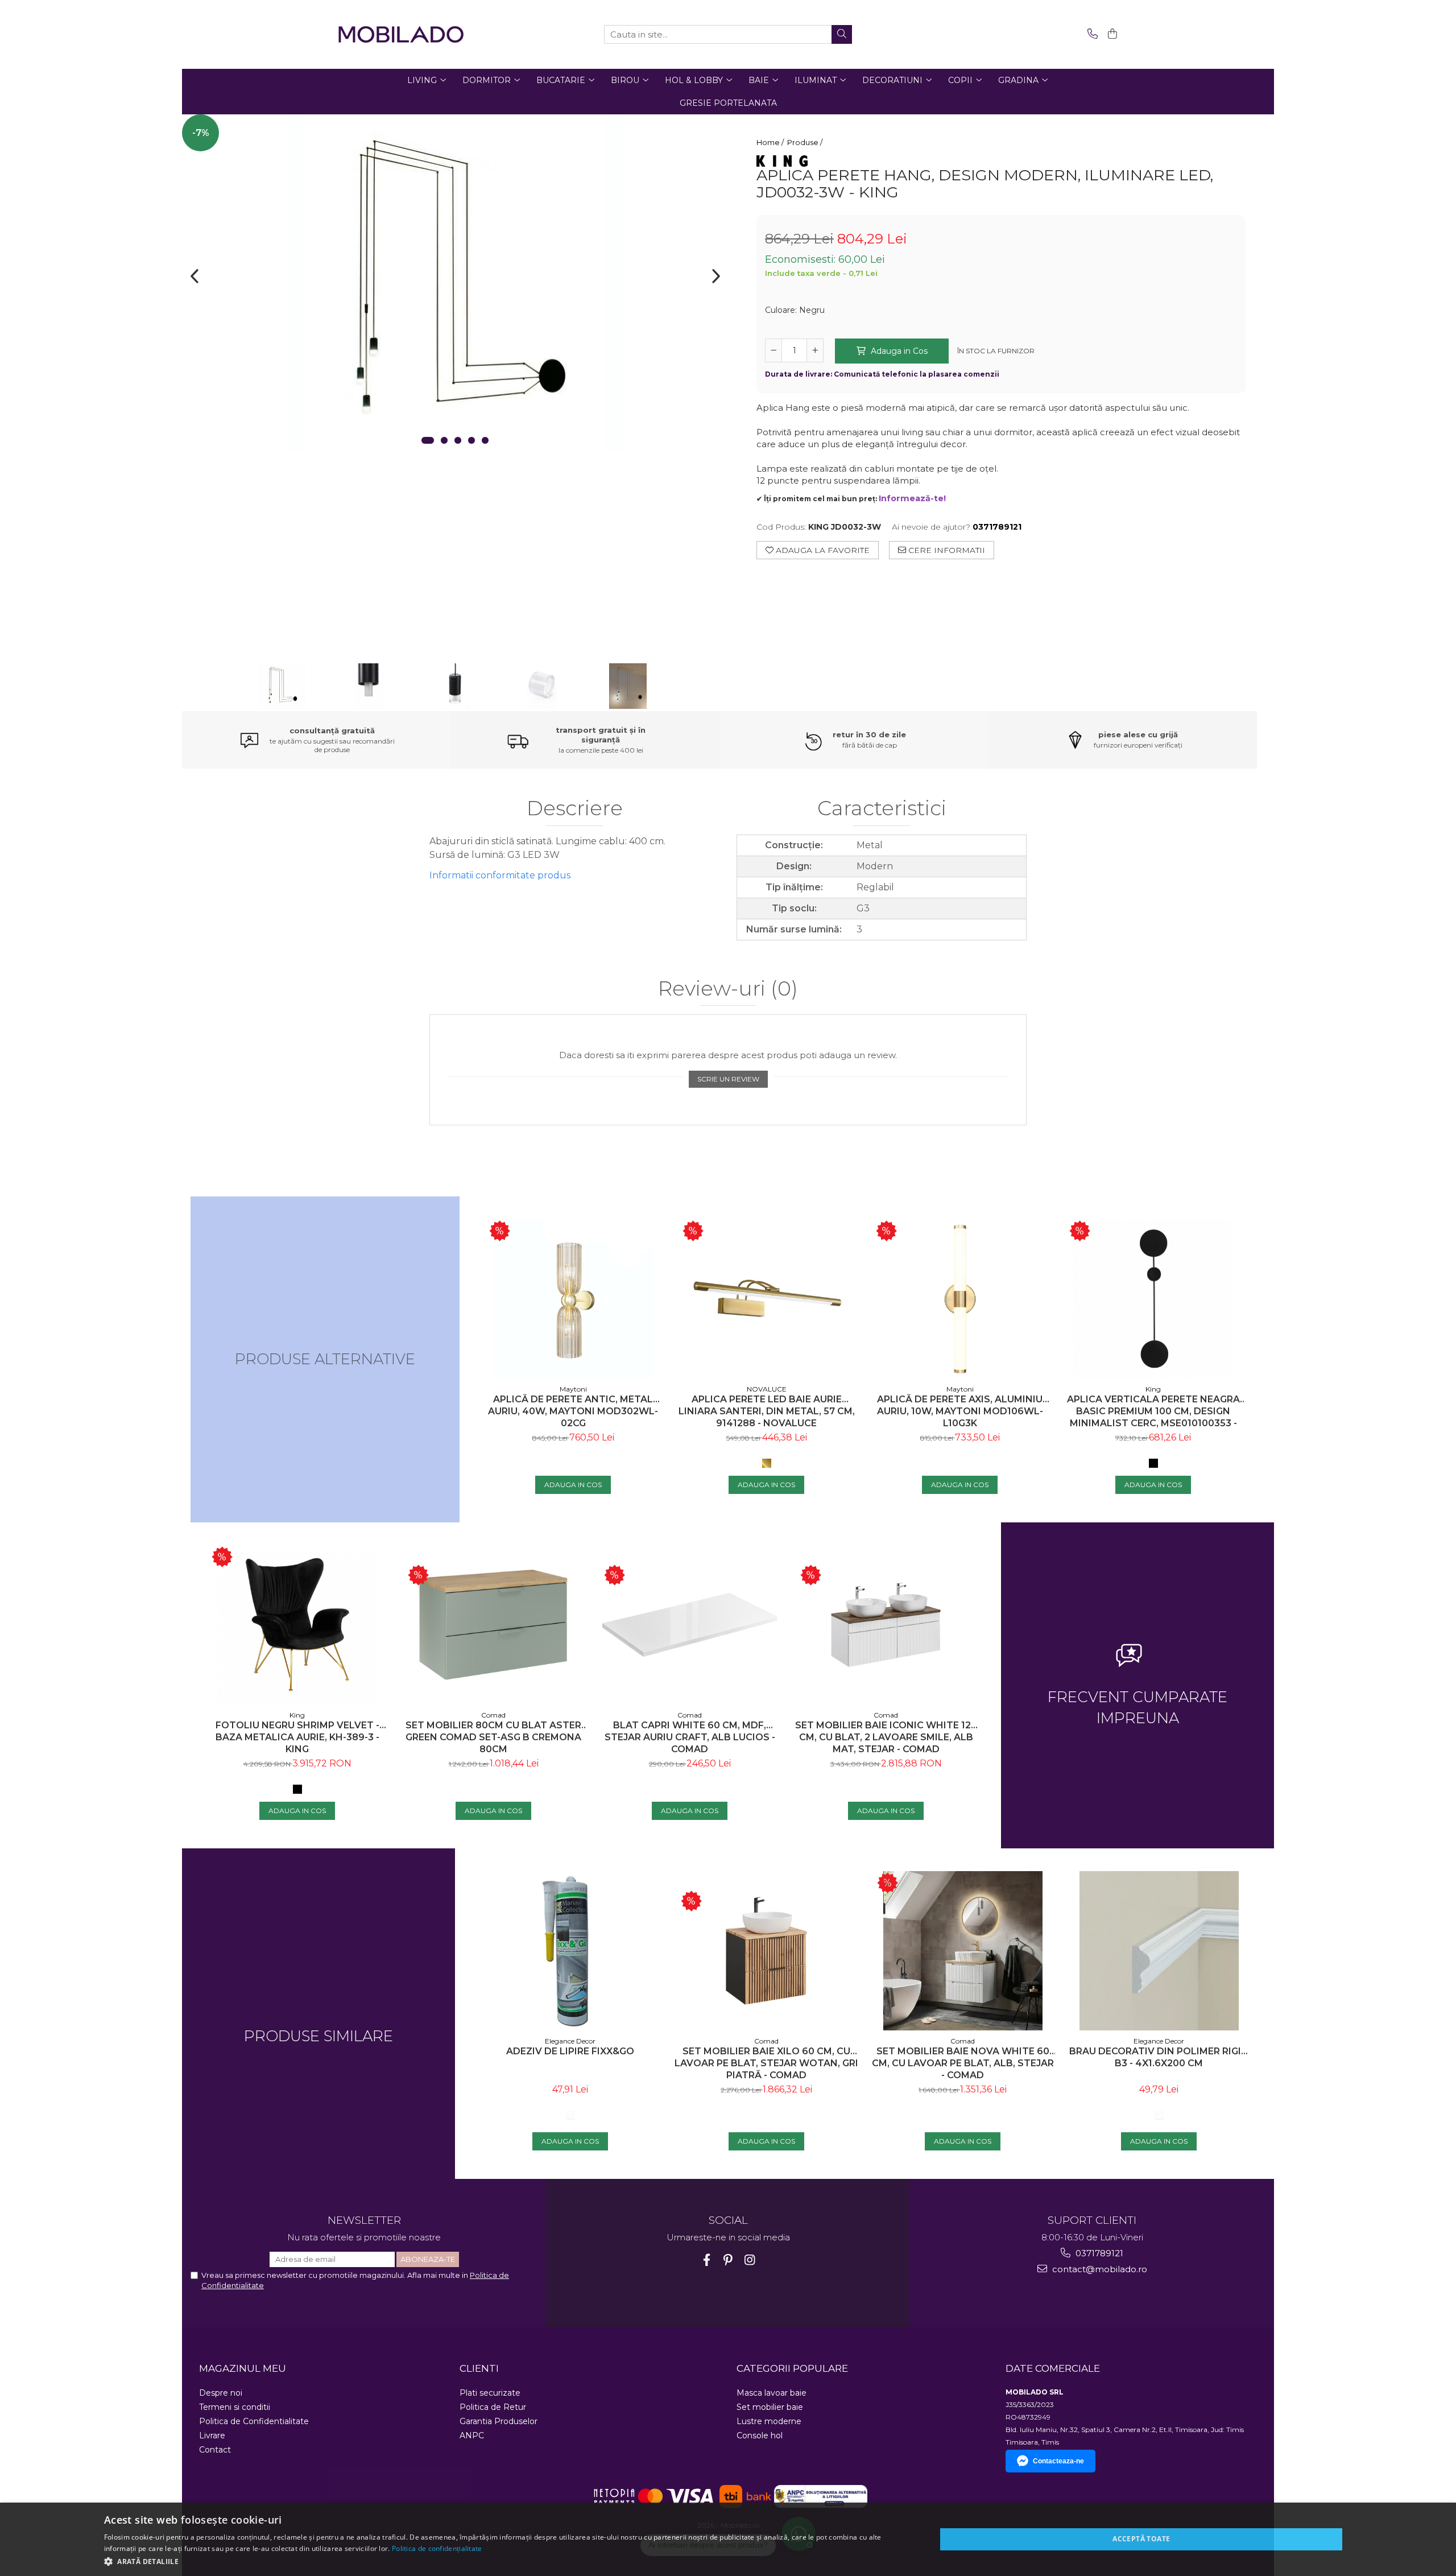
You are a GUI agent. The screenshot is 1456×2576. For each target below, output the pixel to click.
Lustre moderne (769, 2421)
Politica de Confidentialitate (254, 2421)
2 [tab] (444, 440)
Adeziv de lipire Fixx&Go (570, 2051)
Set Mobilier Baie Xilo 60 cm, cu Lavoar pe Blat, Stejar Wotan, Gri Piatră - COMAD (766, 2063)
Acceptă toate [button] (1141, 2539)
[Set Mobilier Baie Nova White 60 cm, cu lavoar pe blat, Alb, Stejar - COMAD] (963, 1951)
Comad (493, 1715)
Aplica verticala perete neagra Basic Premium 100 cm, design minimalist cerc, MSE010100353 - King (1153, 1411)
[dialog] (728, 2539)
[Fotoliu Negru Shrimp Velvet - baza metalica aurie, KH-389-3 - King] (297, 1625)
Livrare (212, 2435)
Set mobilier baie (770, 2407)
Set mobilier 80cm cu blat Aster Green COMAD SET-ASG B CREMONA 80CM (493, 1737)
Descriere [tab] (575, 809)
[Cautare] (842, 34)
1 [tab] (428, 440)
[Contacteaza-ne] (1091, 34)
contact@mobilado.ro (1099, 2269)
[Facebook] (707, 2260)
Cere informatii (946, 550)
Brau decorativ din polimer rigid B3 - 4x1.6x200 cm (1159, 2057)
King (1153, 1389)
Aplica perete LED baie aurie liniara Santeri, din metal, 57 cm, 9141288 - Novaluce (767, 1411)
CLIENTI (479, 2368)
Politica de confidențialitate (437, 2548)
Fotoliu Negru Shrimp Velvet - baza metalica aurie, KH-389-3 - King (297, 1737)
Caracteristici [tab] (882, 809)
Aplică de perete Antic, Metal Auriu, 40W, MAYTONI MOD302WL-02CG (573, 1411)
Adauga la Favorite (822, 550)
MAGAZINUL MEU (243, 2368)
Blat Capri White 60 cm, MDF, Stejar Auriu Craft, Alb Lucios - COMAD (690, 1737)
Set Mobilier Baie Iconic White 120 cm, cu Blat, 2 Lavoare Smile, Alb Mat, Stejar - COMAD (886, 1737)
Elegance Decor (570, 2041)
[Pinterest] (728, 2260)
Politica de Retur (493, 2407)
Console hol (760, 2435)
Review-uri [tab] (728, 989)
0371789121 (1098, 2253)
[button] (508, 2561)
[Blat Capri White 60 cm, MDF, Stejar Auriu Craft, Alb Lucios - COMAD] (690, 1625)
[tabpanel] (455, 283)
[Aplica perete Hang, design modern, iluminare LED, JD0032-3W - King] (455, 283)
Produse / (806, 142)
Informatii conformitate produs (500, 875)
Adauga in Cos (898, 351)
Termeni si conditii (235, 2407)
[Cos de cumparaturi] (1110, 34)
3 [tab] (458, 440)
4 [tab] (471, 440)
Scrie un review (728, 1079)
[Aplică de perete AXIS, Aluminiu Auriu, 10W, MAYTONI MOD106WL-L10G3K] (960, 1299)
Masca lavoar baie (772, 2393)
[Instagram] (750, 2260)
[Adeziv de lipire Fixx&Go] (570, 1951)
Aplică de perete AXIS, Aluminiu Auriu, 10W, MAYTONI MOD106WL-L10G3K (960, 1411)
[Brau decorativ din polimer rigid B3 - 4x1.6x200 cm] (1159, 1951)
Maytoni (573, 1389)
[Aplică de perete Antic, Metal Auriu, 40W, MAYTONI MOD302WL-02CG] (573, 1299)
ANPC (472, 2435)
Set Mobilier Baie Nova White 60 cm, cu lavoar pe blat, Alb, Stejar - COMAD (963, 2063)
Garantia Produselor (499, 2421)
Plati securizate (490, 2393)
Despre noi (221, 2393)
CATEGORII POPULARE (792, 2368)
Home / (771, 142)
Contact (215, 2450)
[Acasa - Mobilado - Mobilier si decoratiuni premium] (401, 34)
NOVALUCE (767, 1389)
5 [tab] (485, 440)
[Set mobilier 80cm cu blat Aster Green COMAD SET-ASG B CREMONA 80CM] (493, 1625)
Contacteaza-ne (1058, 2461)
